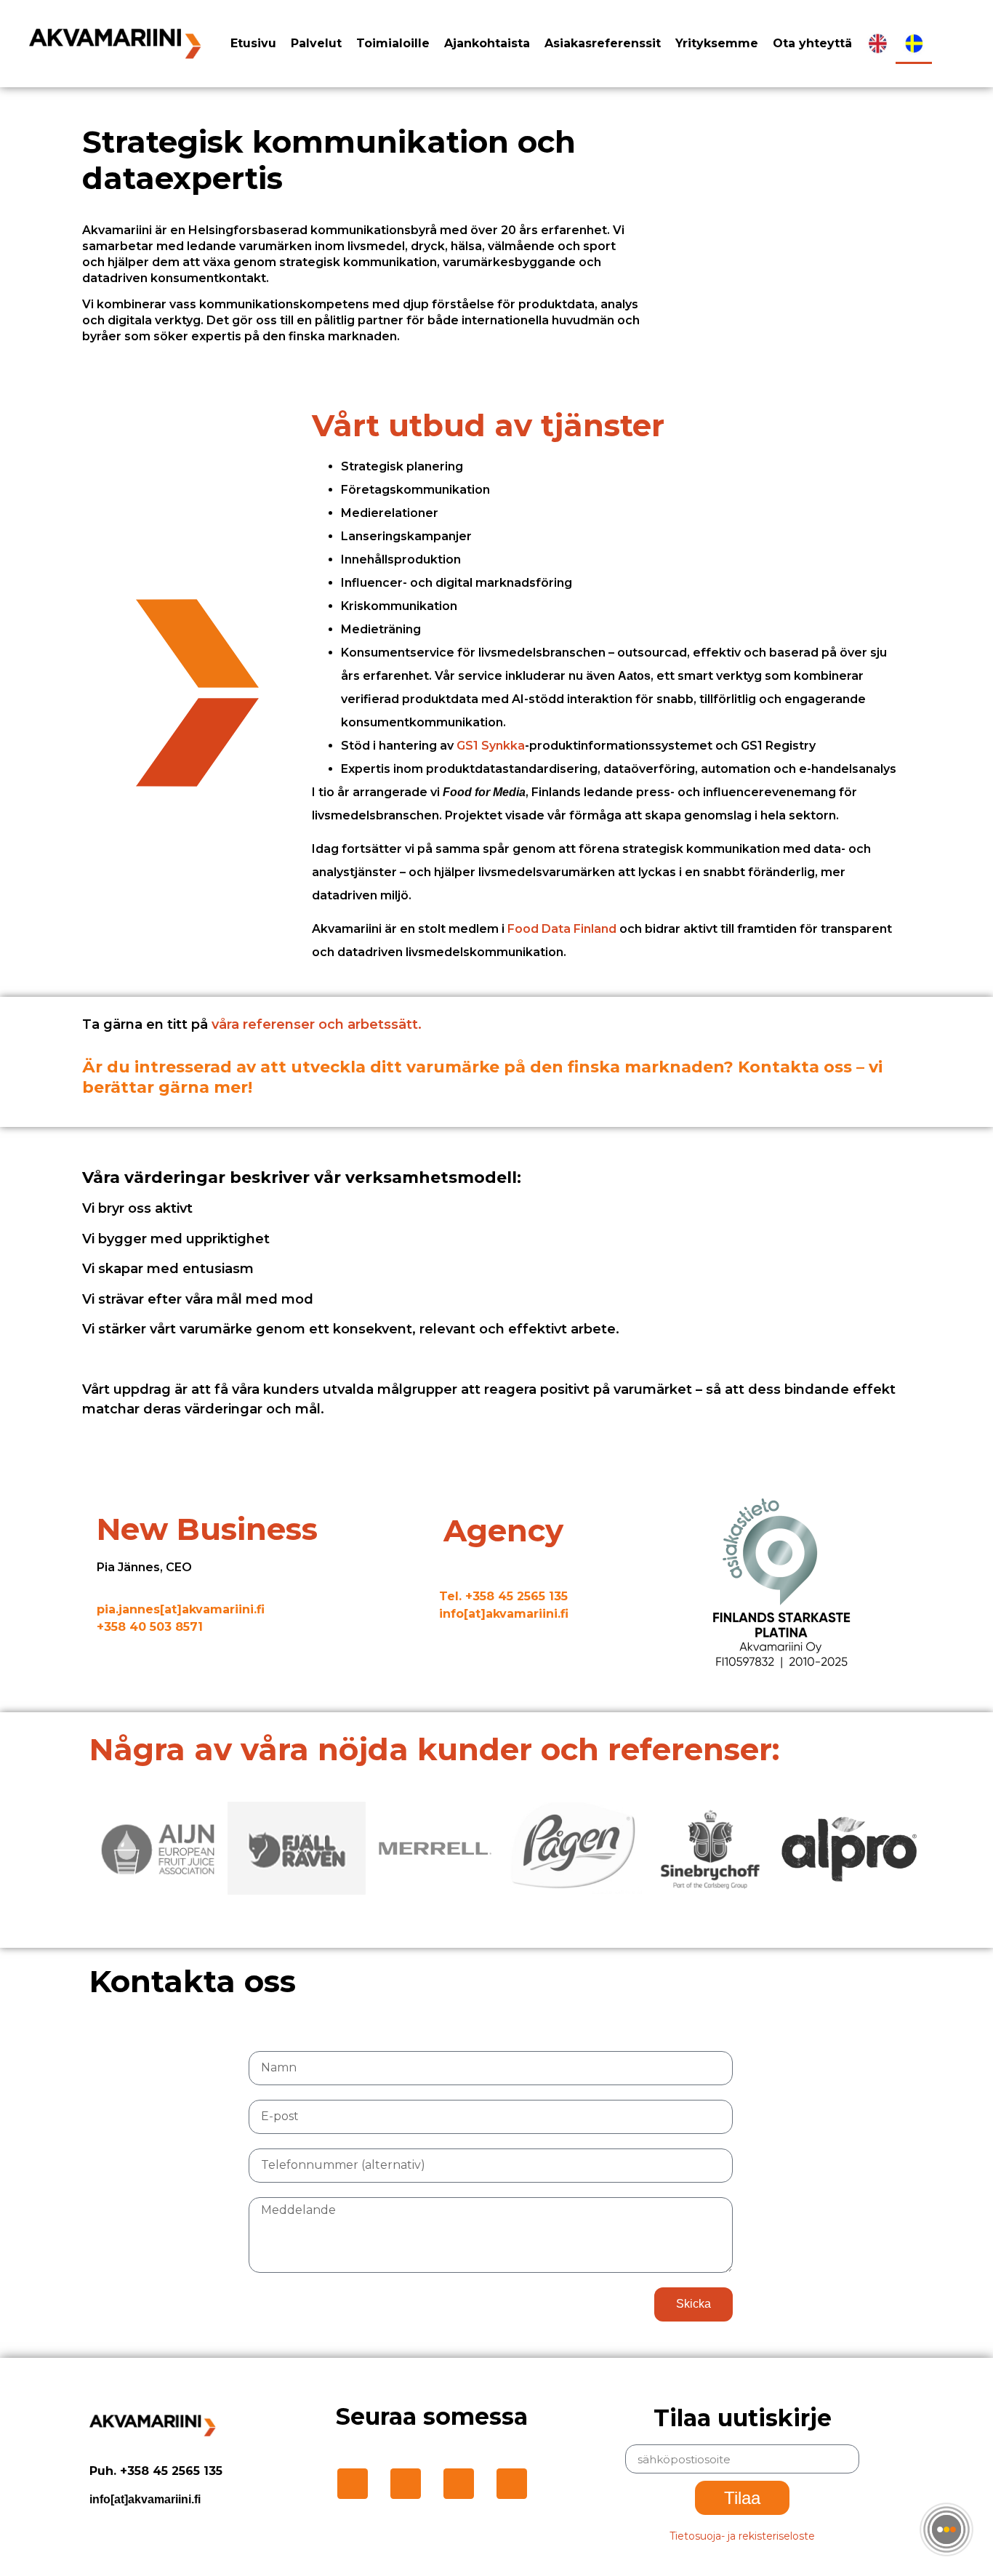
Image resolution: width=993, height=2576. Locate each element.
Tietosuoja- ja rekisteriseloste (742, 2536)
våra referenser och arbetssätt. (318, 1024)
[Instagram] (406, 2484)
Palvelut (316, 43)
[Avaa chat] (946, 2529)
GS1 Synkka (491, 746)
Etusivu (253, 43)
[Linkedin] (353, 2484)
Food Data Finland (562, 929)
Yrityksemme (717, 43)
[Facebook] (459, 2484)
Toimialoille (393, 43)
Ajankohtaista (487, 43)
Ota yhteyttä (812, 43)
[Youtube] (512, 2484)
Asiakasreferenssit (603, 43)
